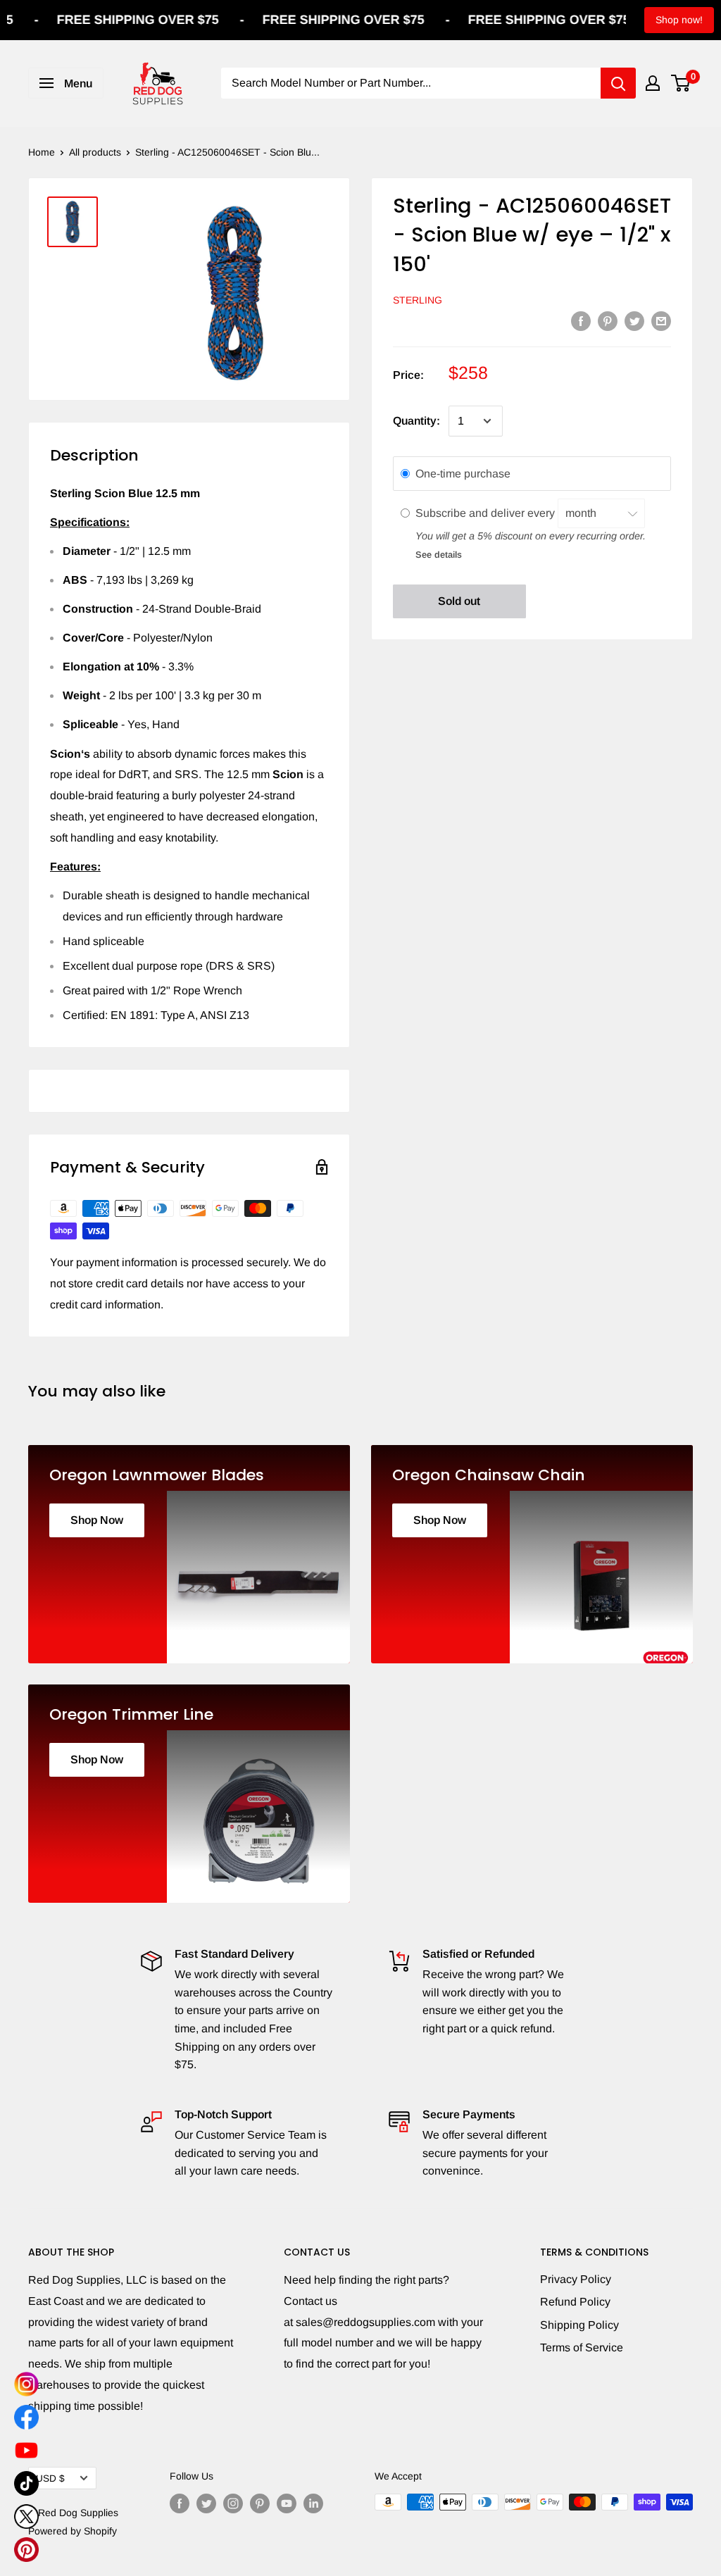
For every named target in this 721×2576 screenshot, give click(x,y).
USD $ (50, 2478)
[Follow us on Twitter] (206, 2503)
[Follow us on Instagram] (233, 2503)
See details (439, 555)
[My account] (653, 83)
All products (95, 152)
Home (42, 152)
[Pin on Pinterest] (608, 320)
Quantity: (416, 421)
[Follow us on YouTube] (287, 2503)
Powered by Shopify (73, 2531)
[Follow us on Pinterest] (260, 2503)
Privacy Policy (576, 2279)
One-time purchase (463, 474)
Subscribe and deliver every (487, 513)
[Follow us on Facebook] (180, 2503)
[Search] (618, 83)
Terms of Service (582, 2347)
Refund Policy (575, 2302)
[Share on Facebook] (581, 320)
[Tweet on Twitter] (634, 320)
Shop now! (679, 20)
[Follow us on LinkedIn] (313, 2503)
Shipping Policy (579, 2325)
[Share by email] (661, 320)
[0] (681, 83)
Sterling (418, 300)
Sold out (459, 601)
